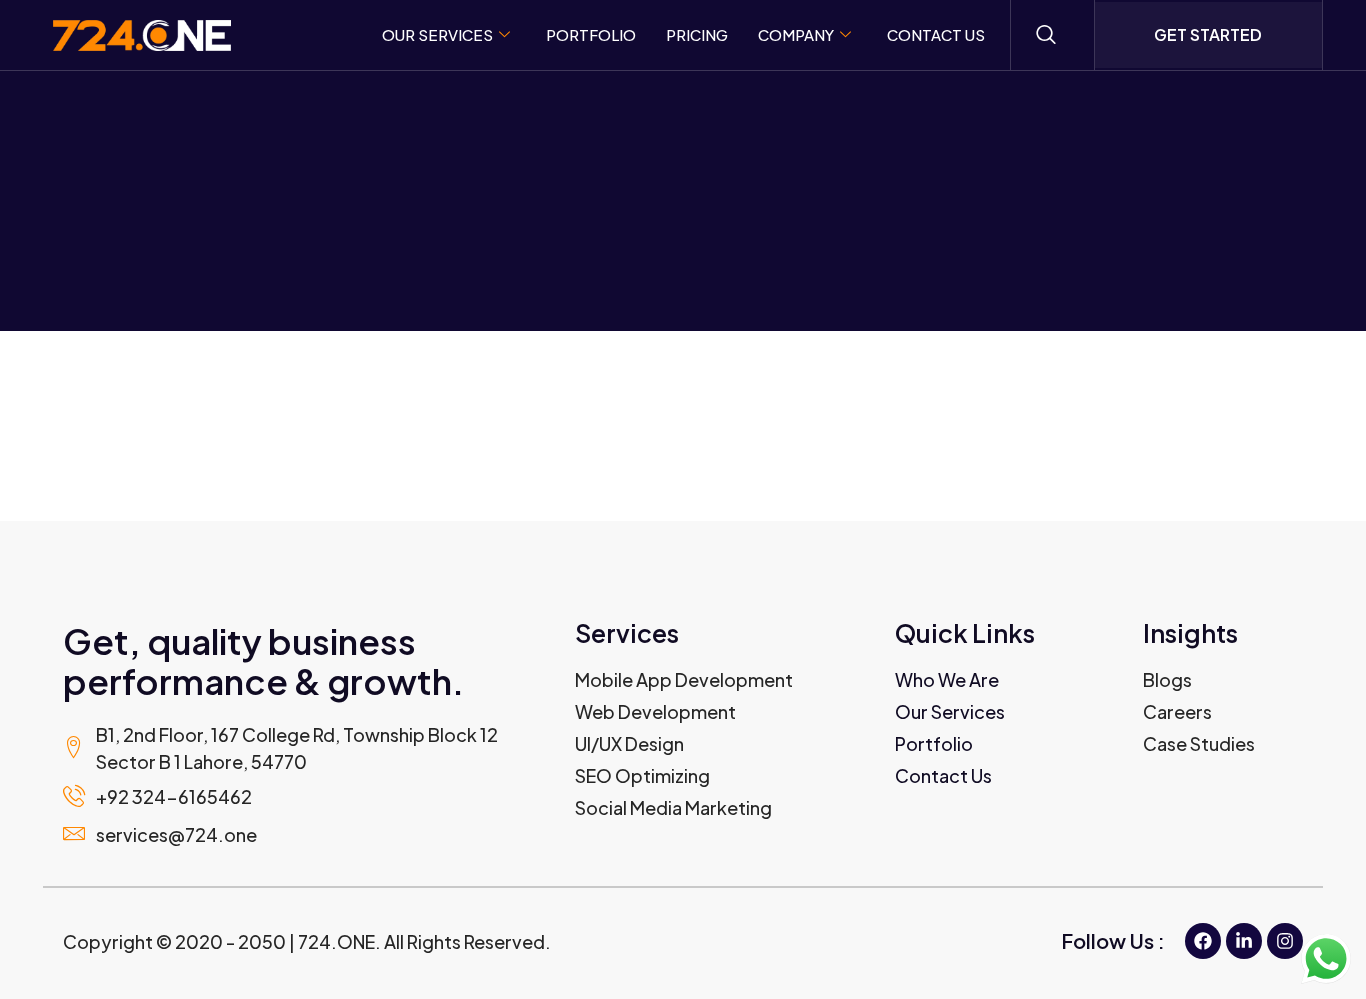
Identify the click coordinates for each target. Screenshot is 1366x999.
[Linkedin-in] (1244, 941)
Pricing (697, 34)
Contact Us (936, 34)
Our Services (437, 34)
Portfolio (591, 34)
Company (796, 34)
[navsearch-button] (1046, 35)
